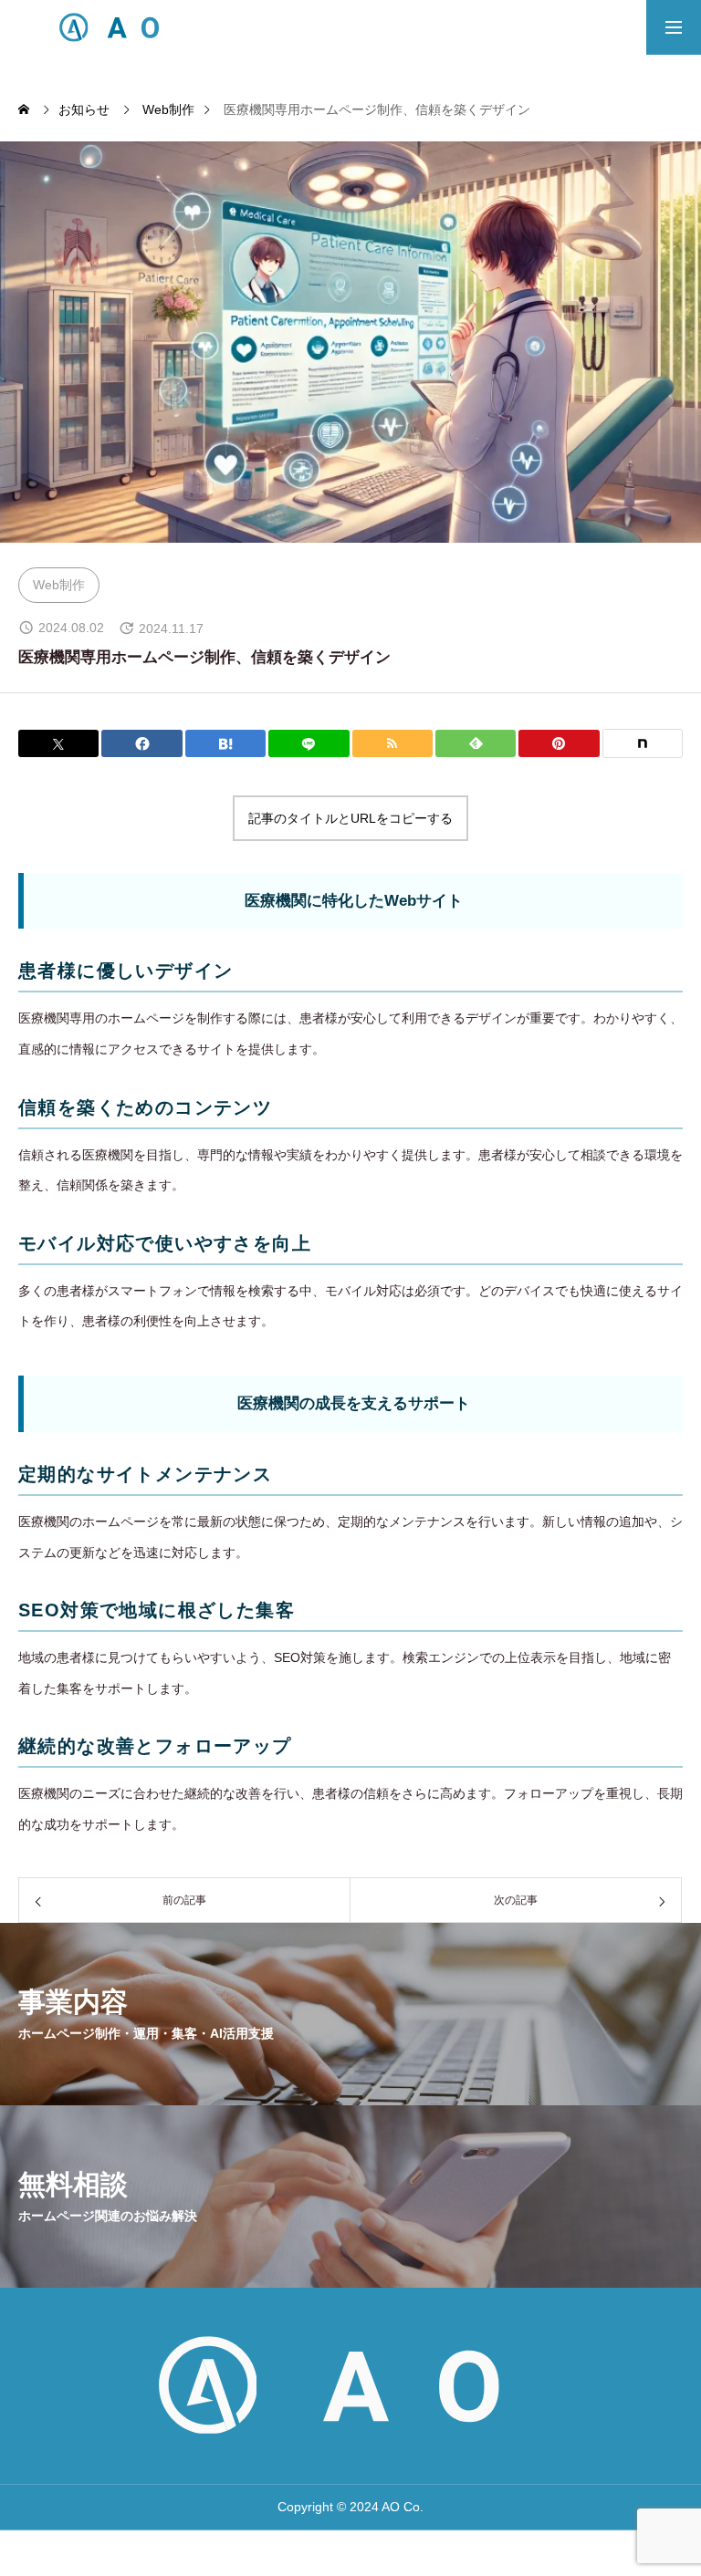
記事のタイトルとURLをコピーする (350, 818)
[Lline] (309, 743)
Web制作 (59, 585)
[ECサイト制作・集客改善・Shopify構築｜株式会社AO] (115, 27)
